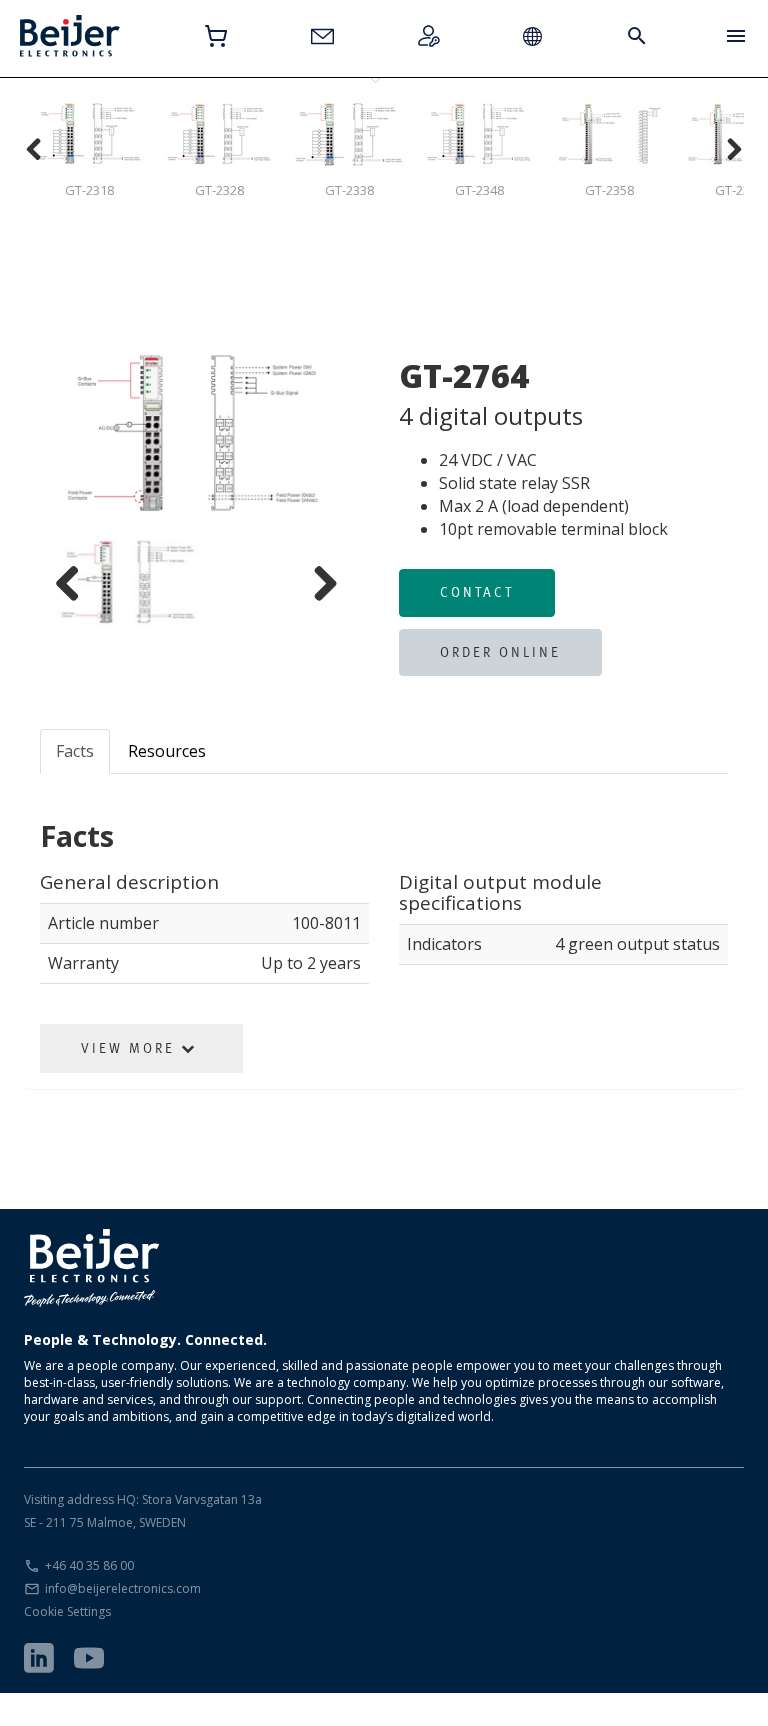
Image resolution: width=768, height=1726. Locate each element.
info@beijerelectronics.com (123, 1588)
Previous (85, 435)
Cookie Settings (67, 1611)
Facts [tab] (75, 751)
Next (308, 435)
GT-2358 (609, 190)
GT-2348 (479, 190)
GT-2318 (89, 190)
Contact (477, 592)
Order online (500, 652)
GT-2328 (219, 190)
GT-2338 (349, 190)
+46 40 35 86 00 (89, 1565)
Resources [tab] (167, 751)
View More (131, 1048)
